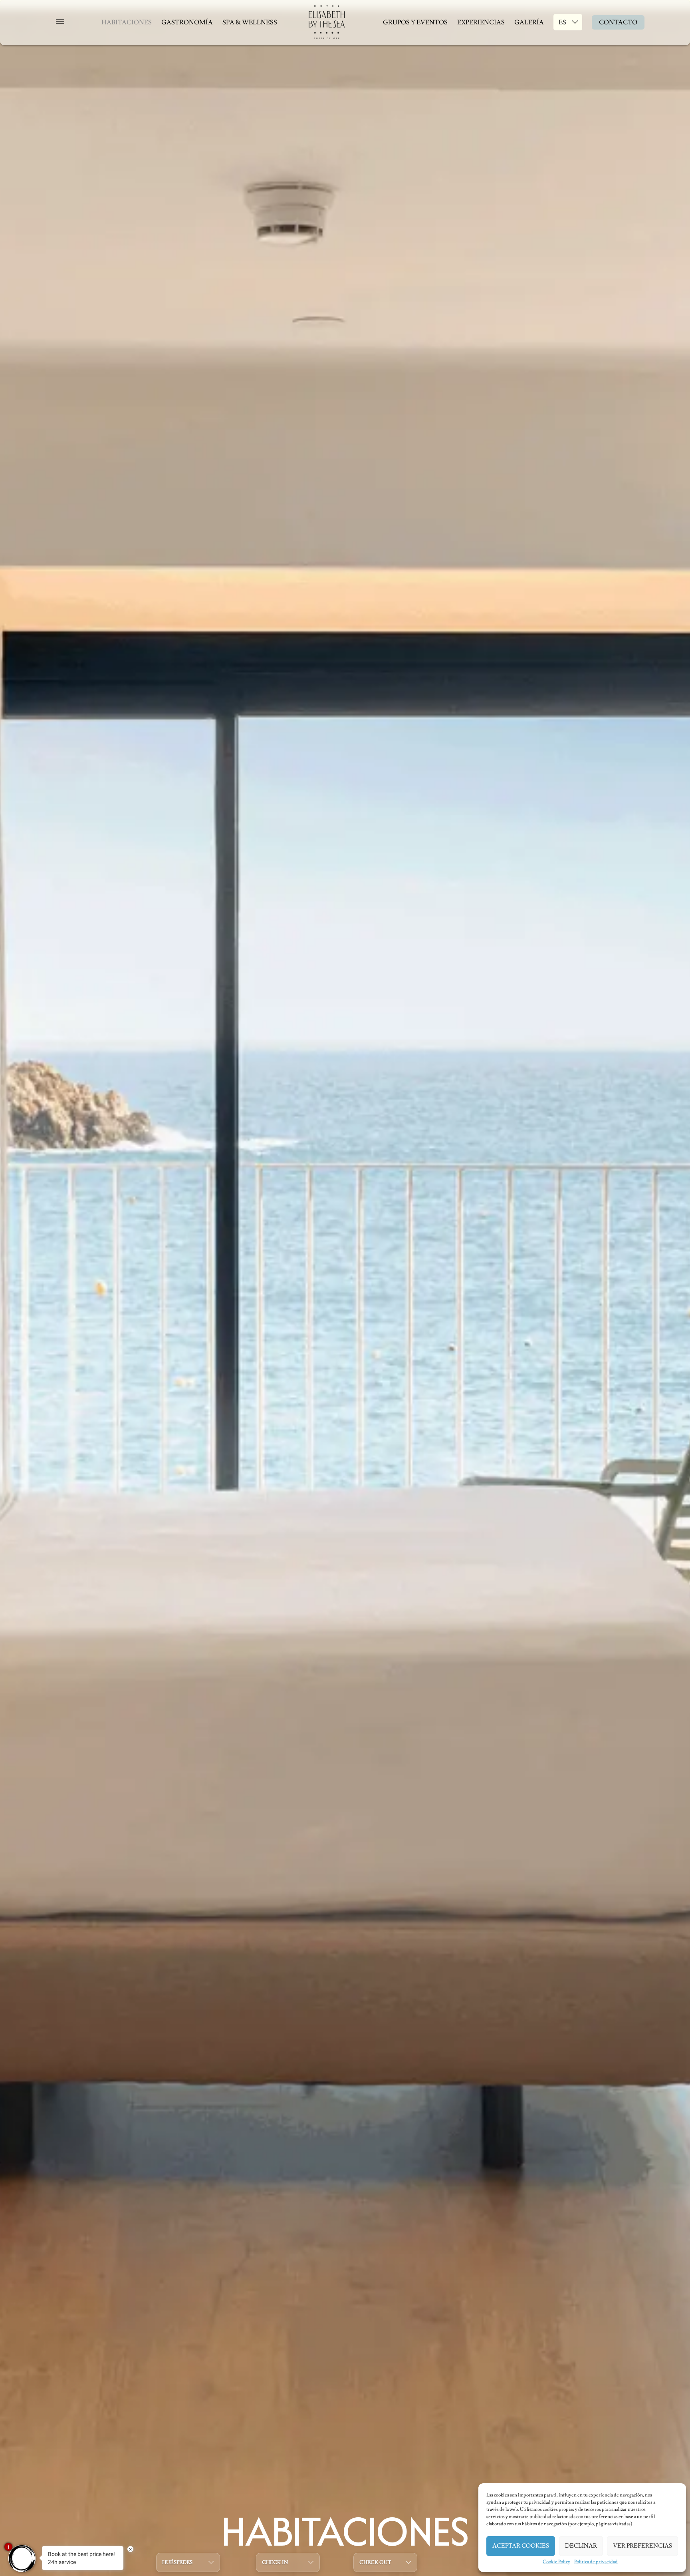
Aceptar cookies (521, 2546)
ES (562, 22)
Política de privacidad (596, 2562)
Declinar (581, 2546)
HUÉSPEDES (177, 2562)
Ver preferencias (642, 2546)
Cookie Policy (556, 2562)
